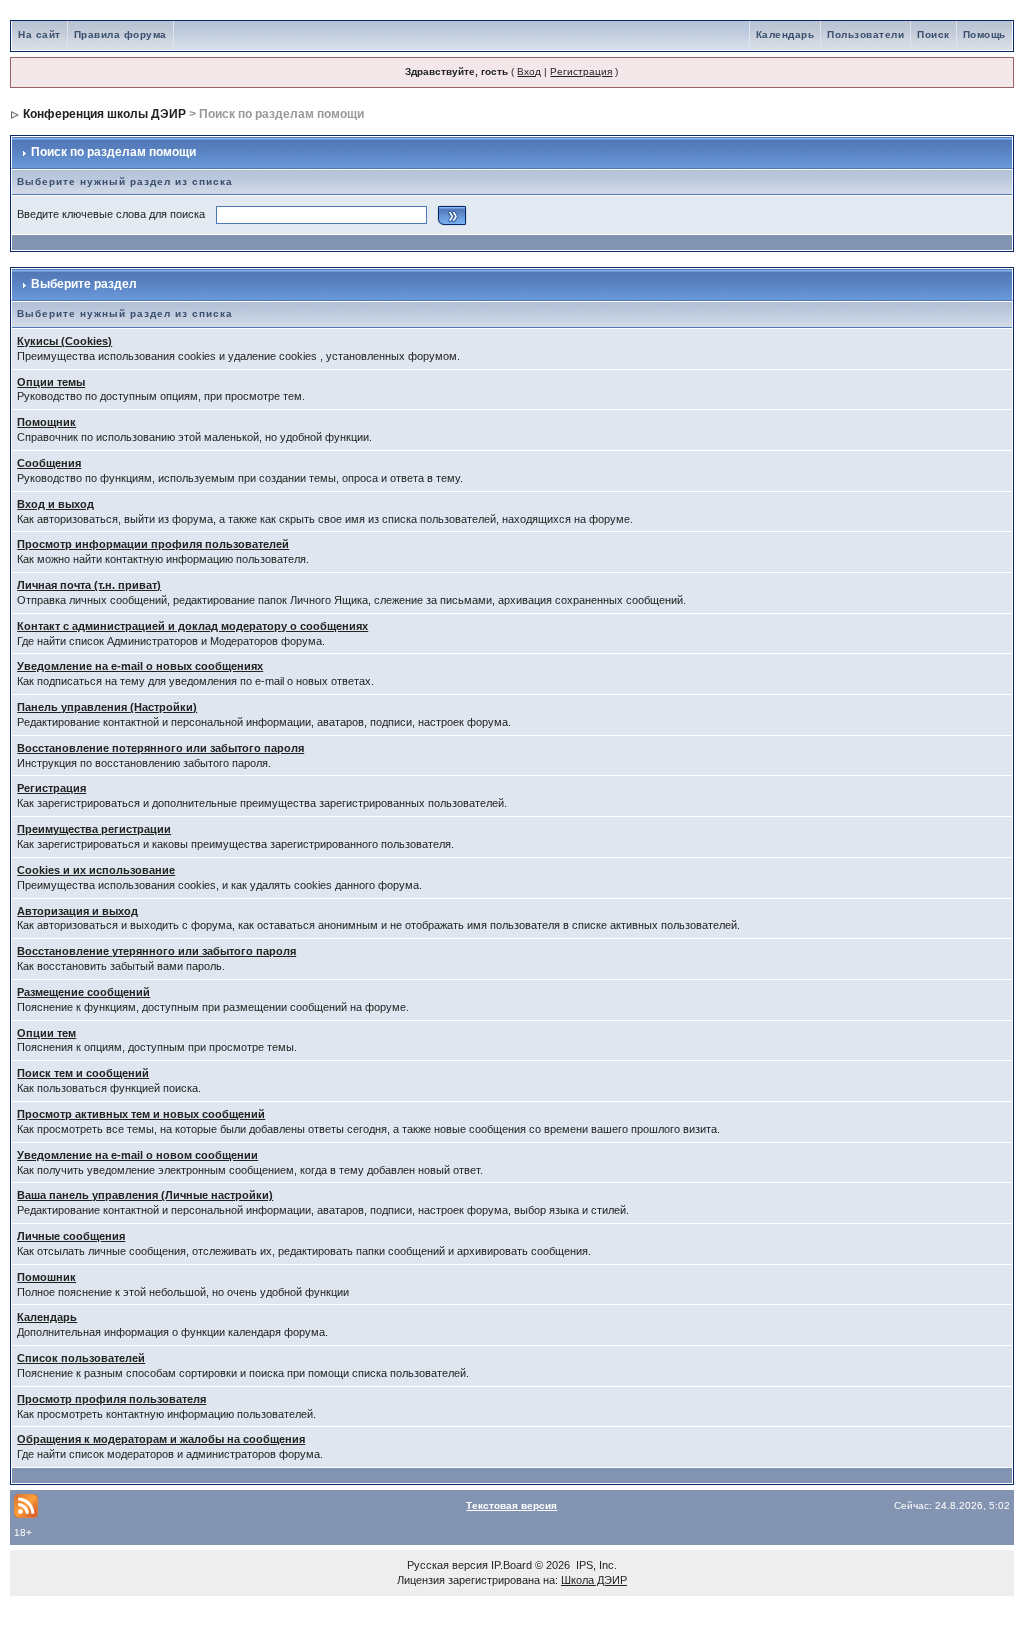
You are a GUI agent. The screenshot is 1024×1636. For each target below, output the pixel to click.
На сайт (39, 34)
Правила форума (120, 34)
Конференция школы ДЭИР (104, 114)
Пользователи (865, 34)
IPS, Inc (595, 1565)
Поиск (933, 34)
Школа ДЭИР (594, 1580)
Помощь (984, 34)
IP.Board (511, 1565)
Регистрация (581, 71)
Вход (529, 71)
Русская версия (447, 1565)
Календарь (785, 34)
